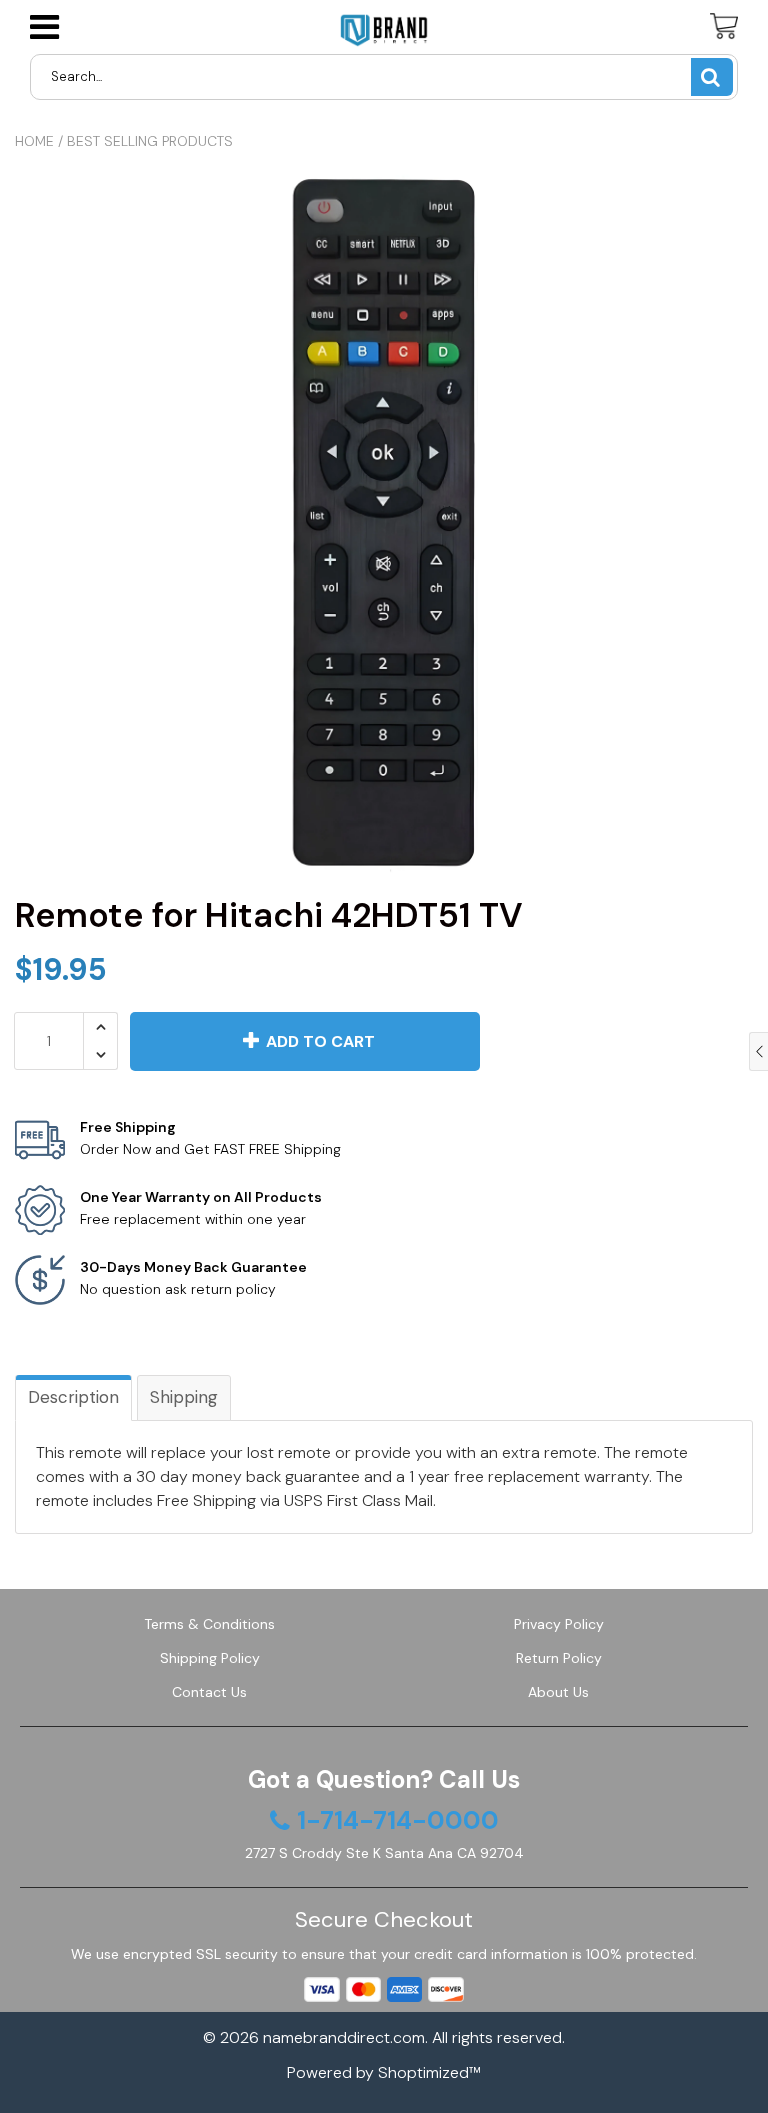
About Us (558, 1692)
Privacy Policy (559, 1624)
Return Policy (559, 1658)
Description (73, 1397)
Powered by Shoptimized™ (384, 2072)
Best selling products (150, 141)
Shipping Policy (210, 1658)
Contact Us (209, 1692)
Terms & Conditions (209, 1624)
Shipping (184, 1397)
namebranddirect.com (344, 2037)
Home (34, 141)
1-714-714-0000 (398, 1821)
